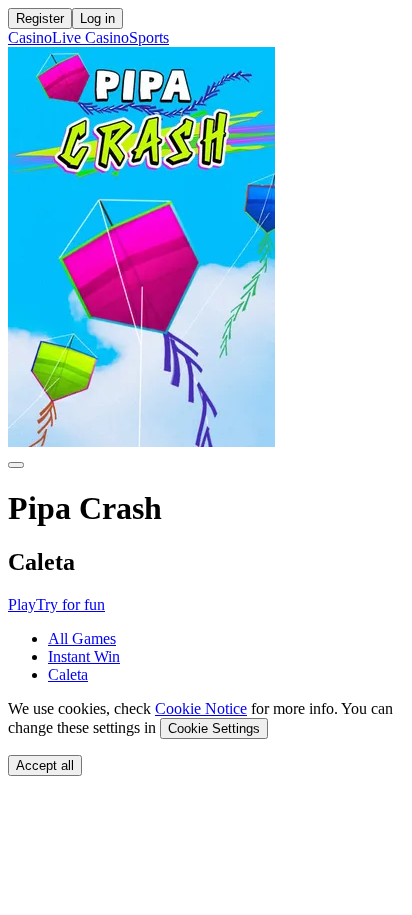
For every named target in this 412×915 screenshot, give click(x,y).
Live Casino (90, 37)
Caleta (68, 674)
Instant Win (84, 656)
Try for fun (70, 604)
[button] (22, 604)
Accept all (45, 765)
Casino (30, 37)
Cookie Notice (201, 708)
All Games (82, 638)
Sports (149, 37)
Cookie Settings (214, 728)
